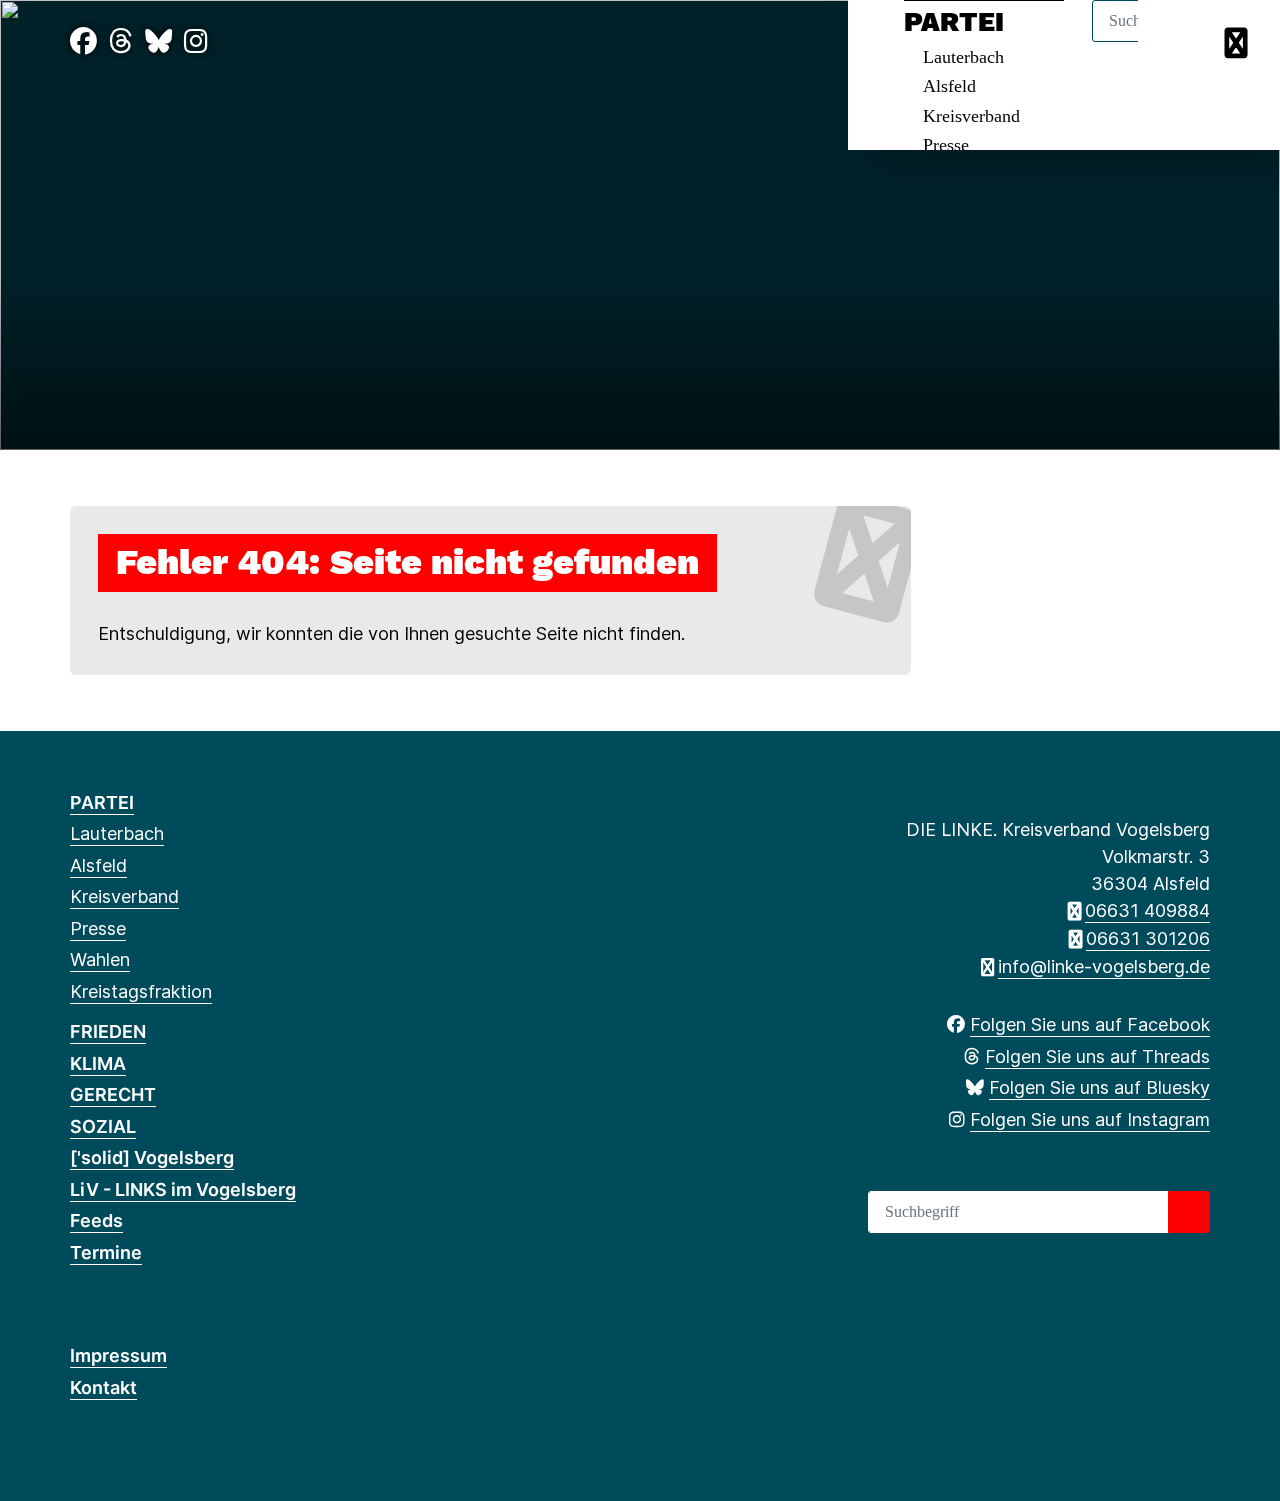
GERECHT (113, 1094)
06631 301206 (1148, 938)
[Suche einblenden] (1179, 41)
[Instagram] (196, 41)
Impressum (118, 1355)
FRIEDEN (108, 1031)
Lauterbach (117, 833)
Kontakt (103, 1387)
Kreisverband (971, 116)
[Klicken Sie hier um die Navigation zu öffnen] (1238, 41)
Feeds (96, 1220)
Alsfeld (949, 86)
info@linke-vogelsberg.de (1104, 966)
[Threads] (121, 41)
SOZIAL (103, 1126)
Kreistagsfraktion (141, 991)
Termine (106, 1252)
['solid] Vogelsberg (152, 1157)
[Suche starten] (1189, 1212)
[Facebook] (83, 41)
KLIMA (98, 1063)
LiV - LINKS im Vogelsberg (183, 1189)
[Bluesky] (158, 41)
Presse (946, 145)
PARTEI (102, 802)
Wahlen (100, 959)
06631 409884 (1147, 910)
